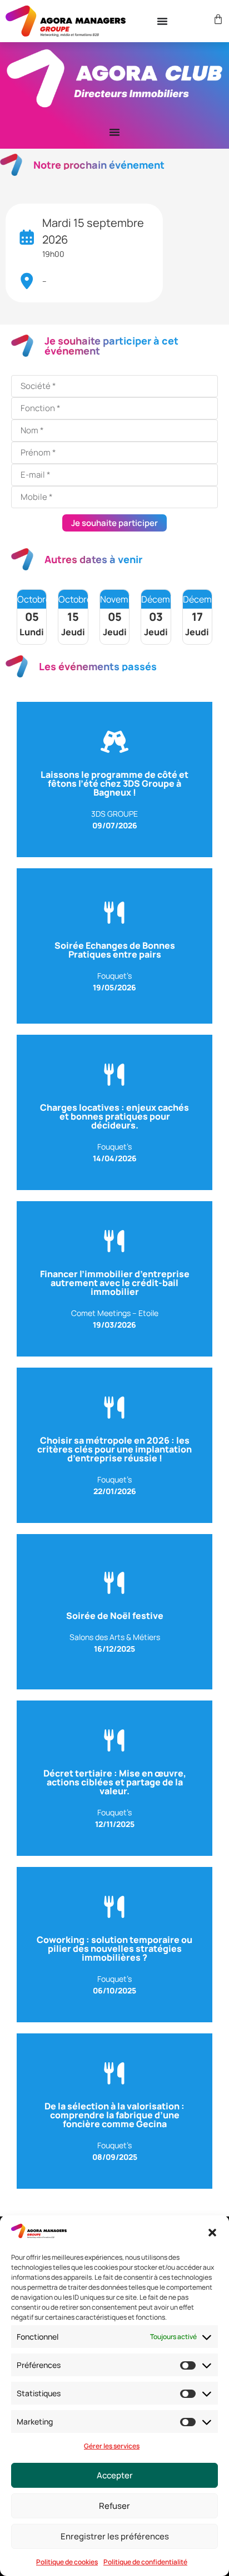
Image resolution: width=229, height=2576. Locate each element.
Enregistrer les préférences (115, 2536)
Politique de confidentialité (145, 2562)
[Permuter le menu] (162, 21)
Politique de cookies (67, 2562)
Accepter (115, 2475)
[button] (212, 2233)
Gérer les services (112, 2446)
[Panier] (217, 19)
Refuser (114, 2506)
